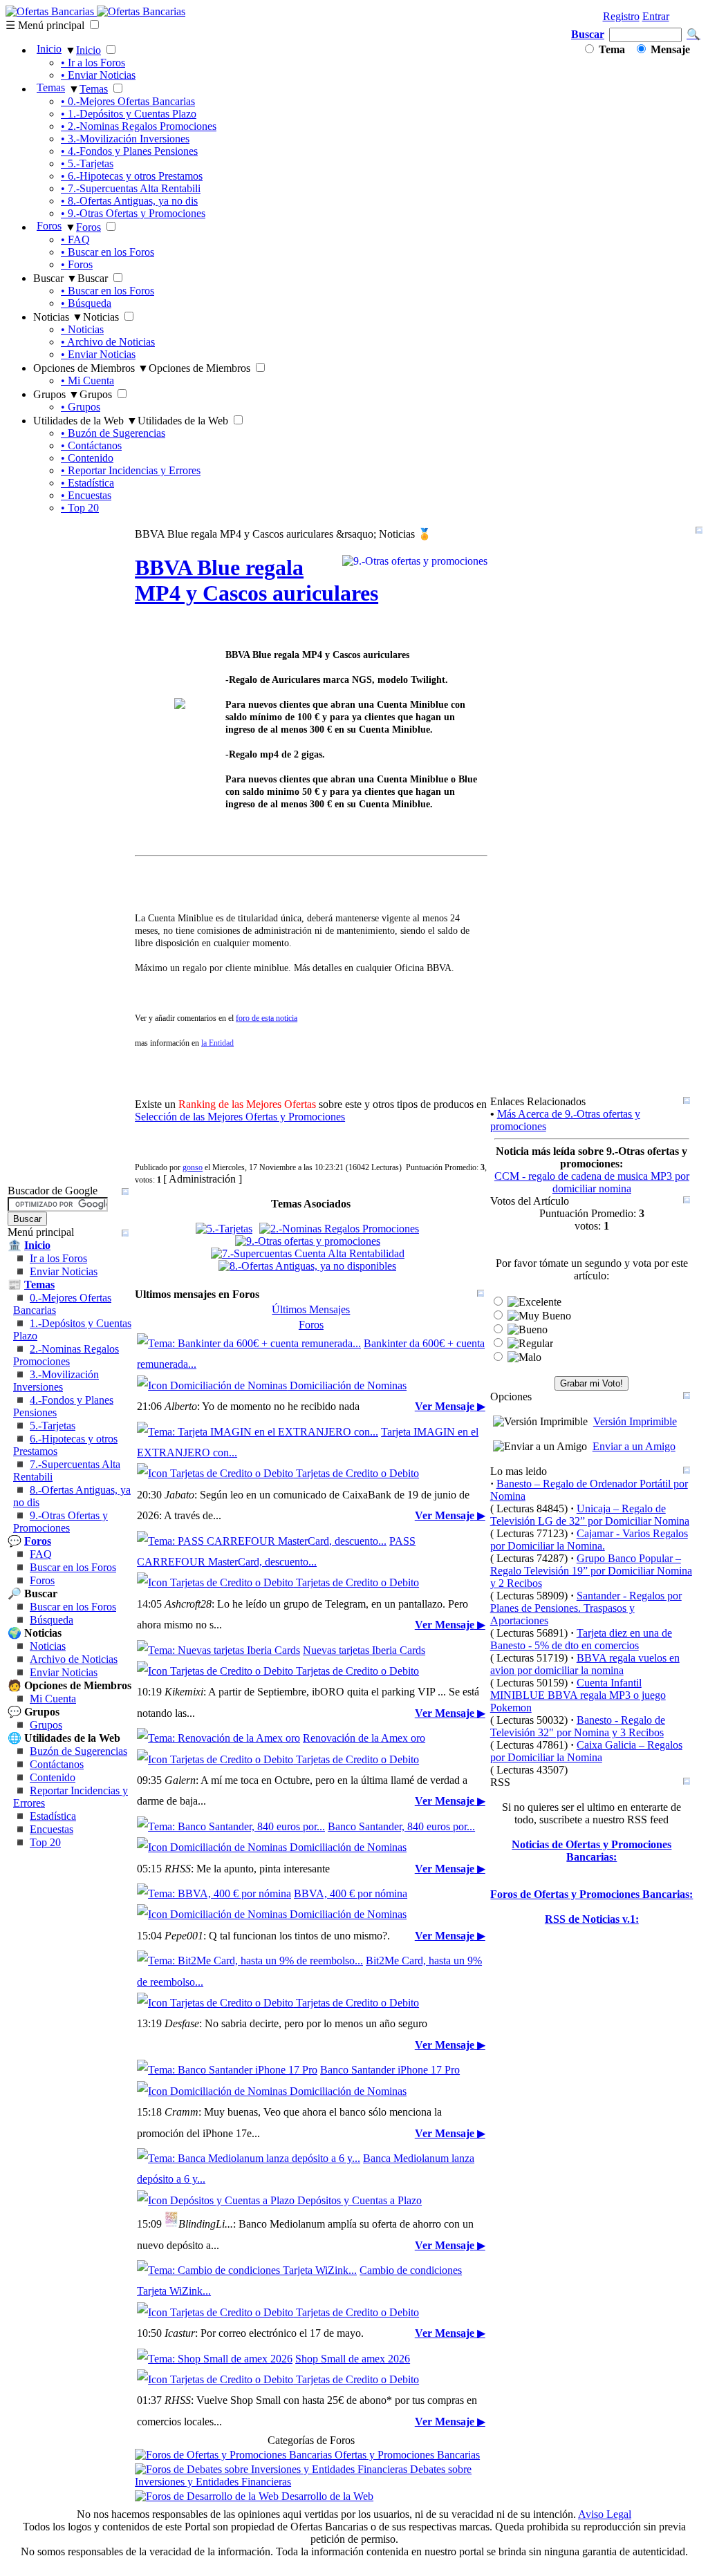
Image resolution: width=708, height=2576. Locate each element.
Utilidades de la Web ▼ (85, 421)
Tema (611, 49)
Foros (49, 226)
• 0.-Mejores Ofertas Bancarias (128, 101)
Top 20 (45, 1842)
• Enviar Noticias (98, 75)
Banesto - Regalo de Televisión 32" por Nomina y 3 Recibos (578, 1726)
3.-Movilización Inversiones (56, 1381)
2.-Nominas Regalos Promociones (66, 1355)
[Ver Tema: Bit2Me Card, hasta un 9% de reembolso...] (250, 1961)
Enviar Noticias (64, 1271)
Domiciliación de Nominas (347, 1385)
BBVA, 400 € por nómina (351, 1893)
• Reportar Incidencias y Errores (131, 470)
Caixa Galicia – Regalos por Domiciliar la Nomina (586, 1751)
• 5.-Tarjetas (87, 163)
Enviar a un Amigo (634, 1446)
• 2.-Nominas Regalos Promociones (139, 126)
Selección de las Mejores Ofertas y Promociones (240, 1117)
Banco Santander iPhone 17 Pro (390, 2070)
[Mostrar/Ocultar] (699, 530)
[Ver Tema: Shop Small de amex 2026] (215, 2359)
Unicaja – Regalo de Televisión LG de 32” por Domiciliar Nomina (590, 1515)
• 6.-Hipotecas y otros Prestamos (132, 176)
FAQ (41, 1554)
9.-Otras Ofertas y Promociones (60, 1522)
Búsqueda (52, 1620)
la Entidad (217, 1043)
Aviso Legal (605, 2514)
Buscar (588, 34)
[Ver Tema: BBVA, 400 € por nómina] (214, 1893)
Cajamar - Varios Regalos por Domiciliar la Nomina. (589, 1540)
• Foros (77, 264)
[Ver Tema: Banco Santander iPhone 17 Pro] (227, 2070)
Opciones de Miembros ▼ (91, 368)
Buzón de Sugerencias (78, 1751)
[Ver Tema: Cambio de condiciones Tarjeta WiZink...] (247, 2270)
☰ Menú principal (45, 25)
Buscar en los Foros (73, 1567)
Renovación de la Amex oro (364, 1738)
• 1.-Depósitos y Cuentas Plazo (129, 114)
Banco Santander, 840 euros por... (401, 1826)
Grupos (46, 1725)
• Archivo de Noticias (108, 342)
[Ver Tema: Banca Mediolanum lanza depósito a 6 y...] (249, 2158)
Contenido (53, 1777)
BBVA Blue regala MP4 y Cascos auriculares (257, 580)
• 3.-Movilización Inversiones (125, 139)
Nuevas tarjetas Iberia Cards (364, 1650)
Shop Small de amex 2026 (353, 2359)
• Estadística (87, 483)
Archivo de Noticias (74, 1659)
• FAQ (75, 239)
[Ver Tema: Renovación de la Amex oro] (218, 1738)
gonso (193, 1167)
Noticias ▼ (58, 317)
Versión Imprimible (635, 1421)
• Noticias (82, 329)
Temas (51, 87)
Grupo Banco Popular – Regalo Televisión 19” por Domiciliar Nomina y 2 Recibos (591, 1571)
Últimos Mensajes (311, 1309)
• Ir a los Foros (93, 63)
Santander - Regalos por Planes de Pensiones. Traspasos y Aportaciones (586, 1608)
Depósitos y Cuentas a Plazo (358, 2200)
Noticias (48, 1646)
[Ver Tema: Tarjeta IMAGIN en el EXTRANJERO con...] (258, 1432)
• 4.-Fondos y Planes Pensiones (129, 151)
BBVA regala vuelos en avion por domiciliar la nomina (585, 1664)
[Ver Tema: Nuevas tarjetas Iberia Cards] (218, 1650)
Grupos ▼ (56, 394)
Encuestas (52, 1829)
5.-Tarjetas (53, 1426)
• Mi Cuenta (87, 380)
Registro (621, 16)
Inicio (49, 49)
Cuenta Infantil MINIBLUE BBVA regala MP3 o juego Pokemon (578, 1695)
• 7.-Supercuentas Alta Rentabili (131, 188)
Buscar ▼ (55, 278)
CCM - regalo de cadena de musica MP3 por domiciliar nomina (592, 1182)
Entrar (656, 16)
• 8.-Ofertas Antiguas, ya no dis (129, 201)
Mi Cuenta (53, 1699)
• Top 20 (80, 508)
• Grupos (81, 407)
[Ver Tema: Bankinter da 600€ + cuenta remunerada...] (249, 1343)
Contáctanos (57, 1764)
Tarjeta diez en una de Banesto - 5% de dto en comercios (581, 1639)
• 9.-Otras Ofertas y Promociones (133, 213)
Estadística (53, 1816)
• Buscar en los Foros (108, 252)
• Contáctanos (91, 445)
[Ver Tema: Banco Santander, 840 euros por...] (231, 1826)
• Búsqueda (86, 303)
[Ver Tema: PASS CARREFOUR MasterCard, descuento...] (262, 1541)
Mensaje (669, 49)
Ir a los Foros (58, 1258)
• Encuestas (86, 495)
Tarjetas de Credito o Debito (356, 1473)
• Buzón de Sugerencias (113, 433)
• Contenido (87, 458)
